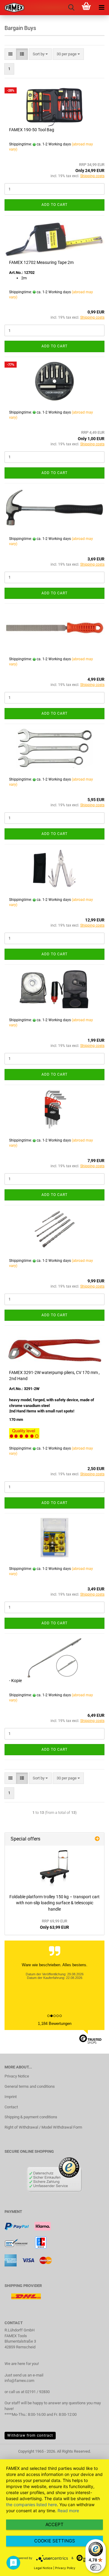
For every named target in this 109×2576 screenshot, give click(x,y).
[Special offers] (97, 1839)
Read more (68, 2511)
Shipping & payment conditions (31, 2117)
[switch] (96, 2567)
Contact (11, 2107)
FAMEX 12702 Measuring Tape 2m (41, 262)
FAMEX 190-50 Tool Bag (32, 130)
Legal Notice (43, 2568)
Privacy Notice (17, 2076)
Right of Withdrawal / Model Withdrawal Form (43, 2127)
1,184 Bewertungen (55, 2024)
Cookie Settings (55, 2541)
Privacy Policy (65, 2568)
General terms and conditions (30, 2086)
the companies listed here (31, 2505)
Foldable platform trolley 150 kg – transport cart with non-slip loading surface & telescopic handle (54, 1903)
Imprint (11, 2097)
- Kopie (15, 1681)
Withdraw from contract (30, 2435)
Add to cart (54, 205)
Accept (54, 2524)
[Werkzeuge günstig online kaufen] (12, 8)
